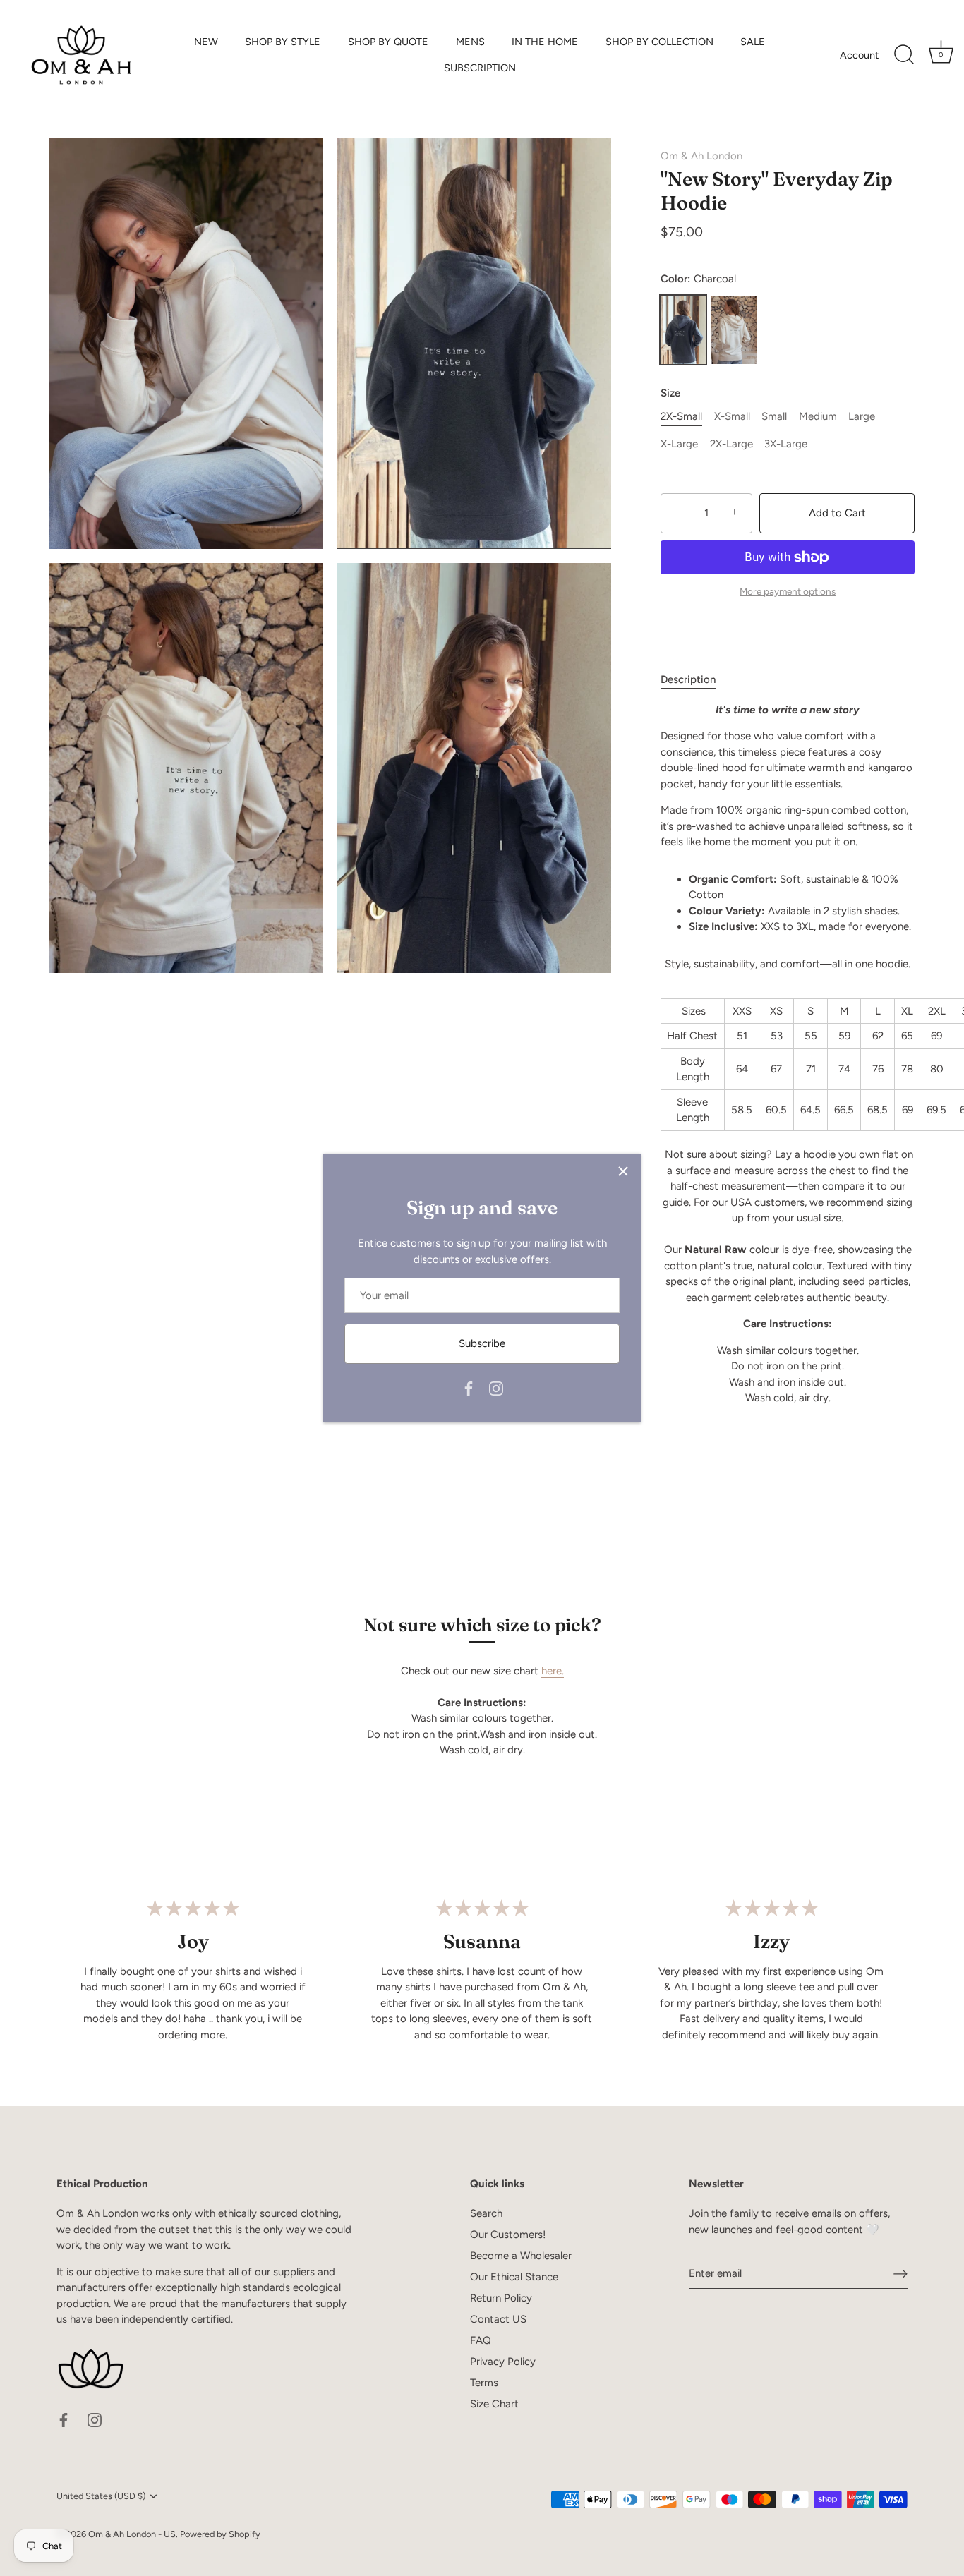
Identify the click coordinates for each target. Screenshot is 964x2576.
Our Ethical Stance (514, 2277)
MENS (470, 42)
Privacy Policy (503, 2362)
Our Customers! (508, 2235)
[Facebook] (469, 1388)
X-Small (732, 416)
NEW (206, 42)
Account (859, 55)
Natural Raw (734, 330)
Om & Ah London (701, 156)
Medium (818, 416)
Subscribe (482, 1343)
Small (774, 416)
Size (670, 393)
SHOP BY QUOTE (388, 42)
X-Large (679, 444)
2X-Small (681, 416)
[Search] (904, 55)
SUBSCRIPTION (480, 68)
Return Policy (501, 2298)
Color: (698, 279)
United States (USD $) (101, 2496)
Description (688, 679)
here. (553, 1671)
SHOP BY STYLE (283, 42)
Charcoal (683, 330)
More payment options (788, 591)
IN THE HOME (545, 42)
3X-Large (786, 444)
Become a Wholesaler (521, 2256)
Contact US (498, 2319)
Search (486, 2213)
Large (862, 416)
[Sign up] (900, 2274)
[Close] (623, 1171)
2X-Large (731, 444)
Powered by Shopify (220, 2534)
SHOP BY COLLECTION (659, 42)
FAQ (481, 2340)
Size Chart (494, 2404)
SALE (753, 42)
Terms (484, 2383)
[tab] (695, 680)
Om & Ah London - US (132, 2534)
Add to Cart (837, 513)
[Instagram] (496, 1388)
